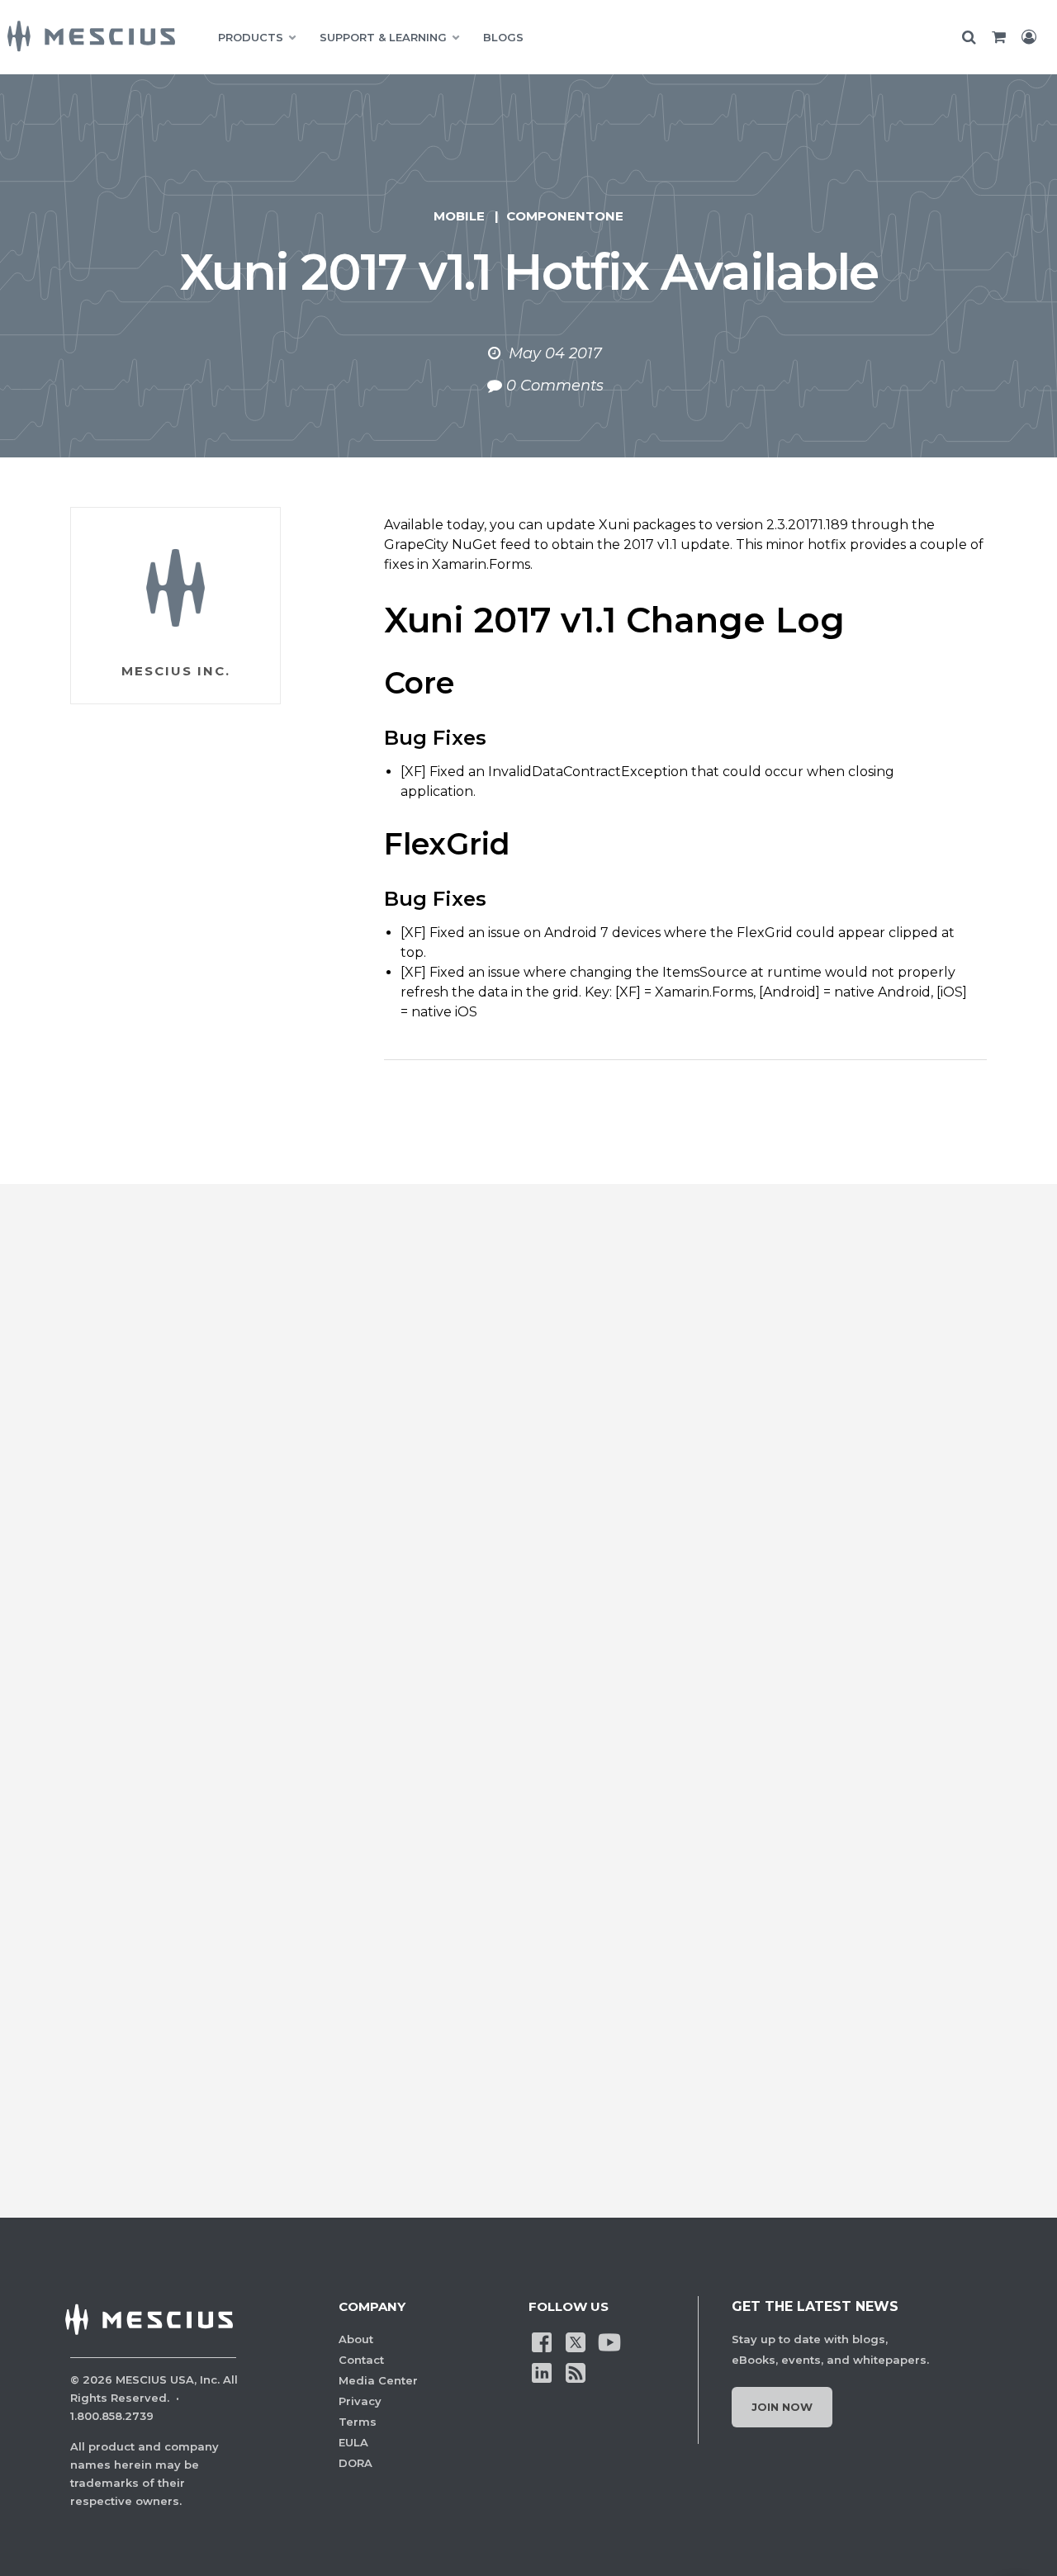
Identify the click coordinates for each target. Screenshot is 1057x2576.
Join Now (782, 2407)
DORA (355, 2463)
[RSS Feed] (576, 2372)
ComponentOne (565, 216)
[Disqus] (528, 1489)
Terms (358, 2422)
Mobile (459, 216)
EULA (353, 2442)
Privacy (360, 2401)
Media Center (378, 2380)
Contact (361, 2360)
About (356, 2339)
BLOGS (503, 37)
